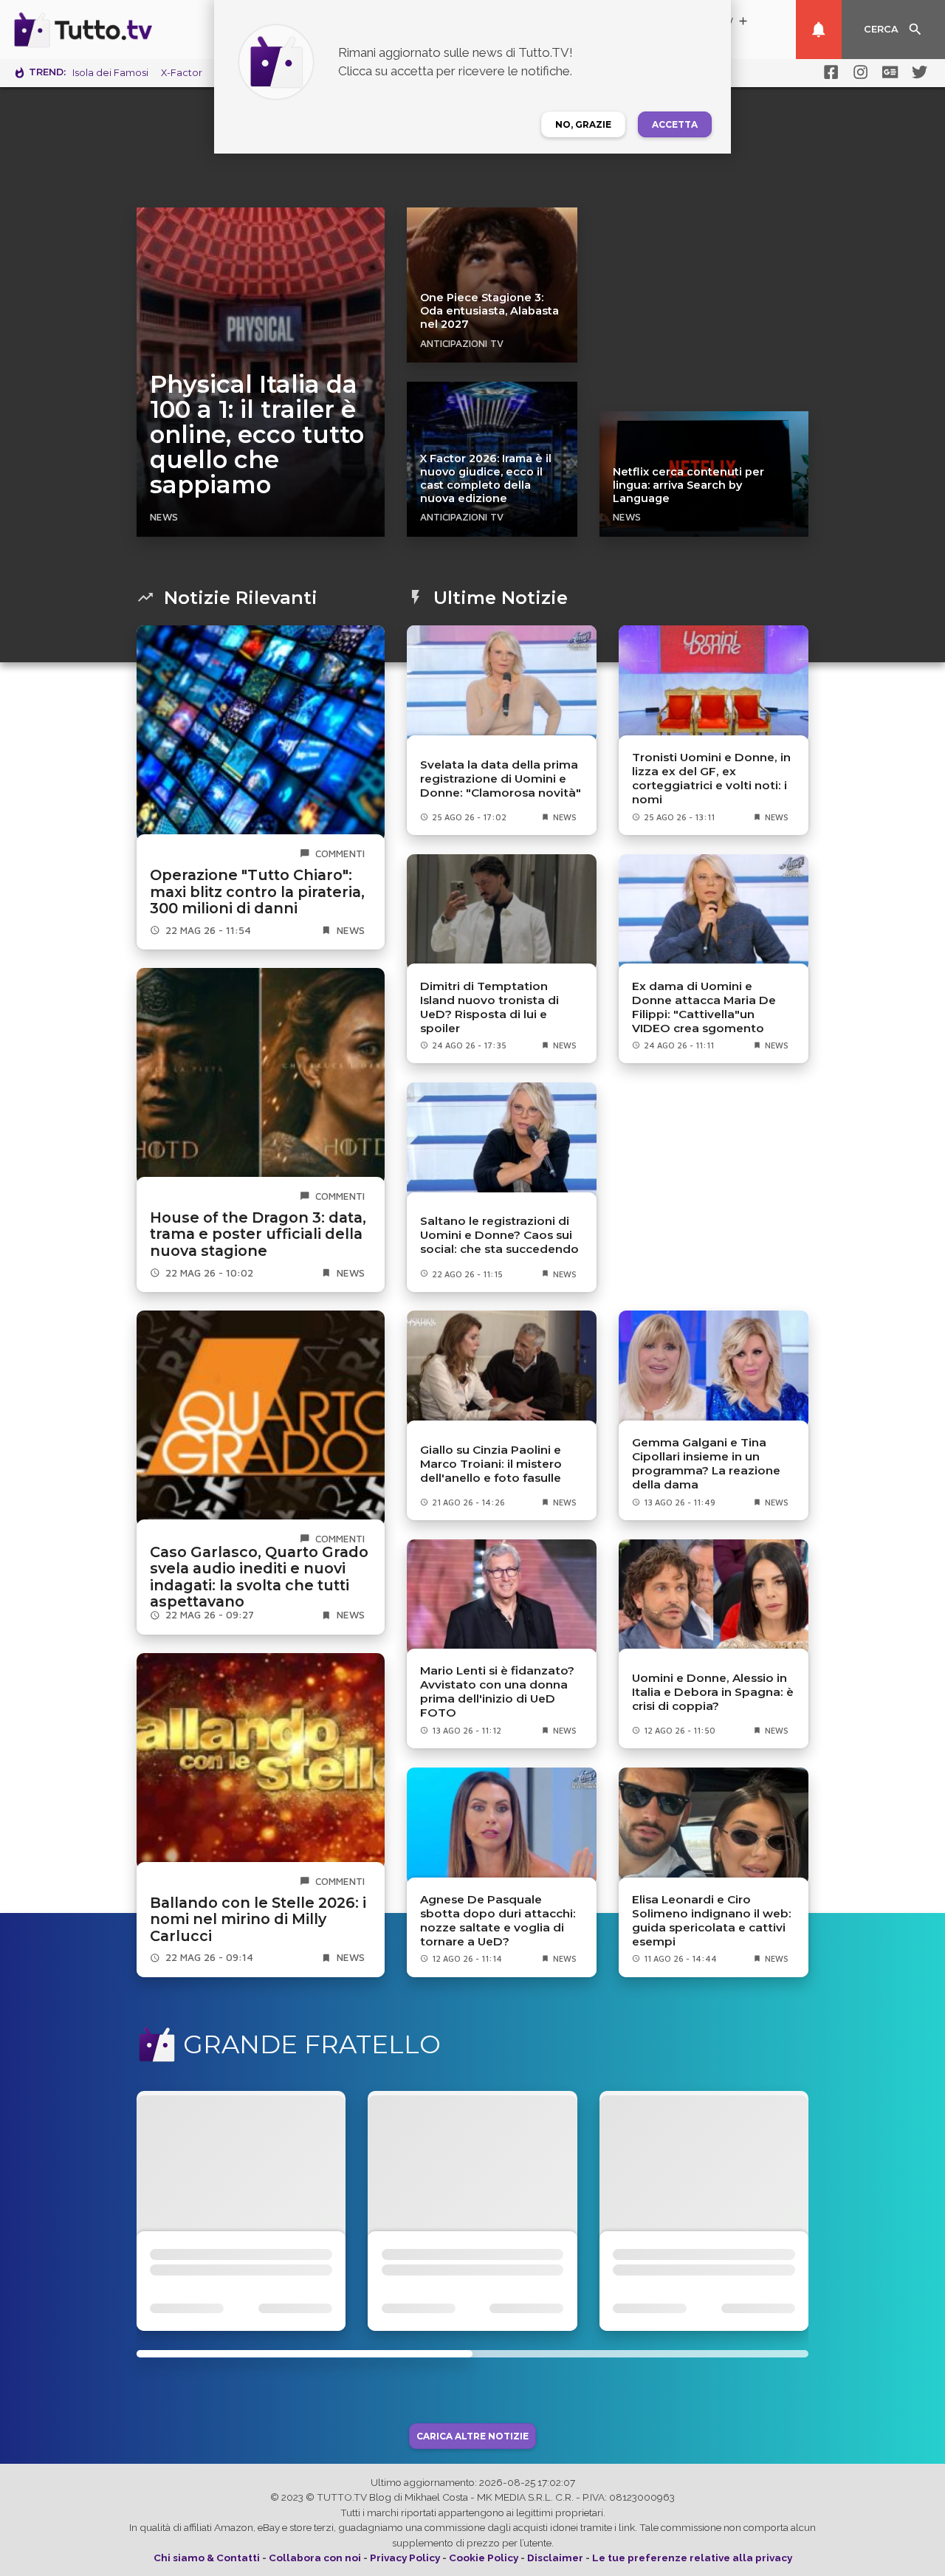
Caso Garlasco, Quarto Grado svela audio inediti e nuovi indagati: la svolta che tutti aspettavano (259, 1577)
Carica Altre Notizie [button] (472, 2436)
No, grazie (583, 124)
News (164, 517)
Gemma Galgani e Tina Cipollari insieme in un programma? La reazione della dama (706, 1463)
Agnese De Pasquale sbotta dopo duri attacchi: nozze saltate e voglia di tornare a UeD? (498, 1920)
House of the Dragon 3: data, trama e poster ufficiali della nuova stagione (258, 1234)
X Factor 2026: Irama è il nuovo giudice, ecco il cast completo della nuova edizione (486, 478)
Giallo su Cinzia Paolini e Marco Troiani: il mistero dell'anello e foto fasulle (491, 1464)
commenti (340, 853)
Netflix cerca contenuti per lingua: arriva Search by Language (688, 485)
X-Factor (182, 73)
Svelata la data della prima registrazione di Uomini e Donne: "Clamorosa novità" (501, 779)
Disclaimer (555, 2558)
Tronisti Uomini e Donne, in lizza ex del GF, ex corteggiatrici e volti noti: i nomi (711, 778)
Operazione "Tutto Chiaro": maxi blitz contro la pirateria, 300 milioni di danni (257, 892)
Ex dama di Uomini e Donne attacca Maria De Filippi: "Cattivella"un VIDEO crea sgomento (704, 1007)
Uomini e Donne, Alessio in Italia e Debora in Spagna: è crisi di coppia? (713, 1692)
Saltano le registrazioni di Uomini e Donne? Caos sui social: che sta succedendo (499, 1235)
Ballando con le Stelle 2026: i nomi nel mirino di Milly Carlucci (258, 1919)
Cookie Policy (484, 2558)
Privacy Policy (405, 2558)
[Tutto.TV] (124, 30)
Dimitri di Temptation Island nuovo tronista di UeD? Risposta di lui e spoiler (489, 1007)
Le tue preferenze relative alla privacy (692, 2558)
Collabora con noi (315, 2558)
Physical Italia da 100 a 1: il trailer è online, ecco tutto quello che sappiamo (257, 435)
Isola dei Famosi (110, 73)
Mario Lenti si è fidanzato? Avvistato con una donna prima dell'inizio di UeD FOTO (497, 1691)
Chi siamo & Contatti (207, 2558)
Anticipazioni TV (462, 343)
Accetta (675, 124)
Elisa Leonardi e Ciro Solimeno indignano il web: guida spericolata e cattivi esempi (712, 1920)
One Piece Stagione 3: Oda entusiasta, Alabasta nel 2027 (489, 311)
